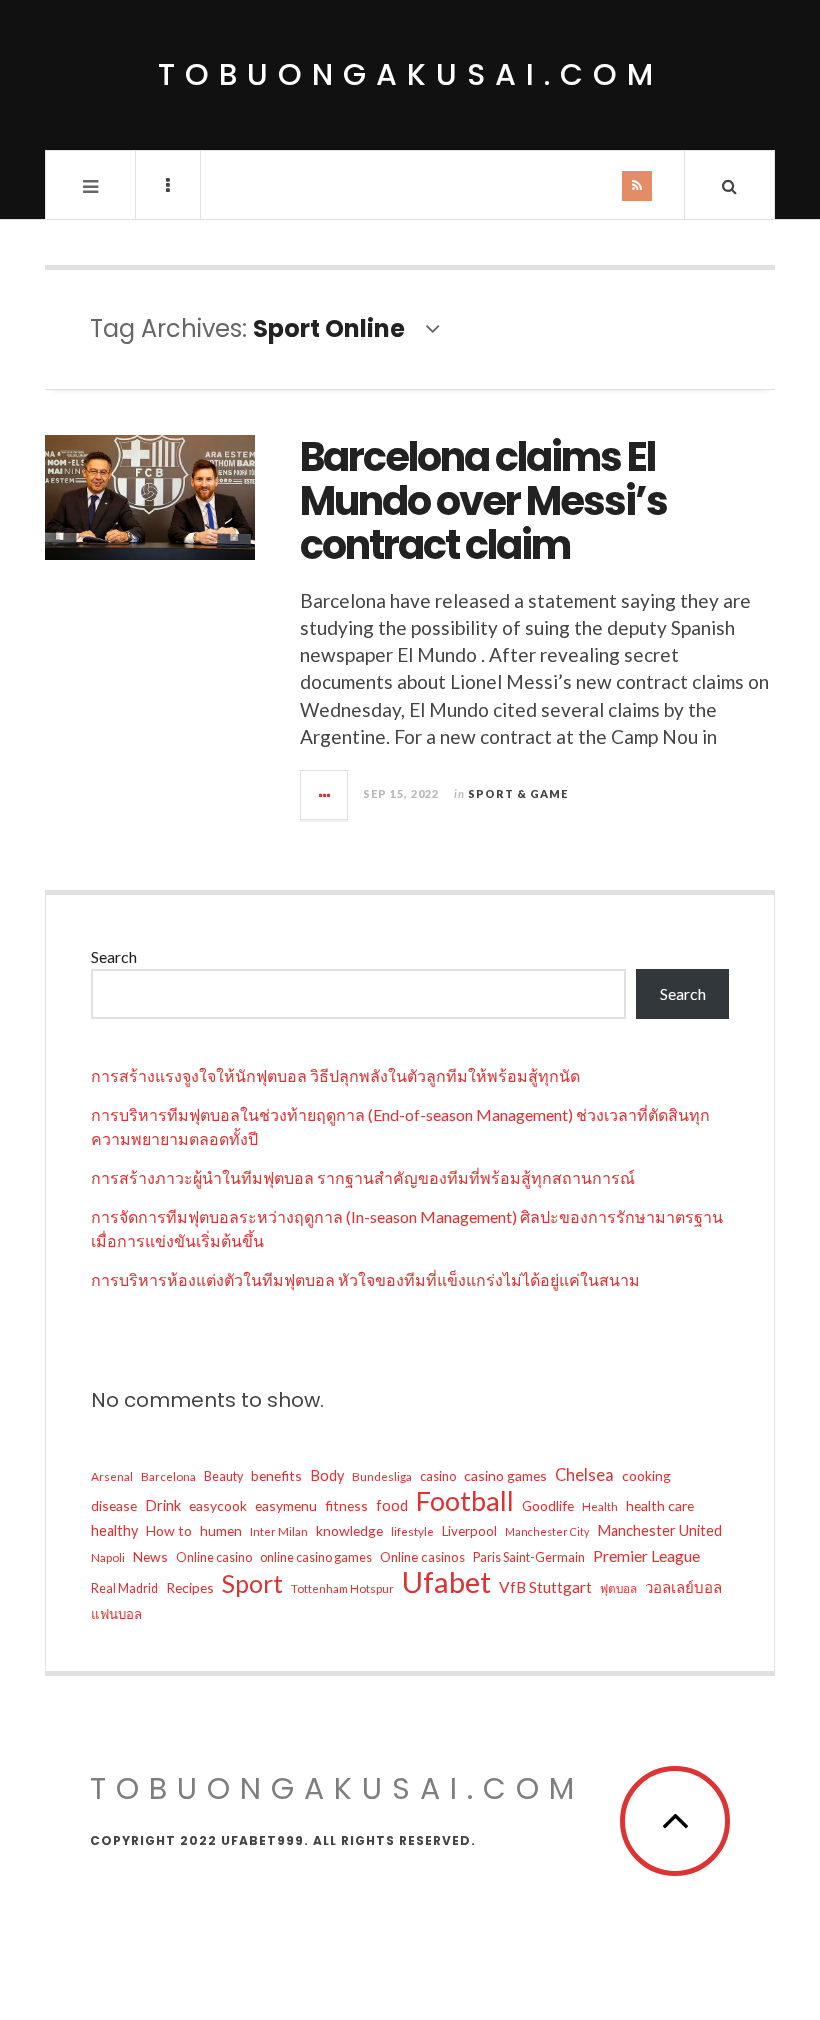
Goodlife (548, 1505)
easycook (218, 1505)
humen (221, 1530)
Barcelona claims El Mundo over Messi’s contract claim (483, 501)
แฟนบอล (116, 1614)
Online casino (214, 1557)
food (392, 1505)
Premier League (646, 1556)
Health (600, 1506)
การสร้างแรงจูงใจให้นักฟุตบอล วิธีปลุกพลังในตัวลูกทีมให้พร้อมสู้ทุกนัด (335, 1075)
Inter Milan (279, 1531)
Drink (163, 1505)
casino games (505, 1475)
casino (438, 1476)
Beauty (223, 1476)
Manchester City (547, 1531)
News (150, 1556)
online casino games (316, 1557)
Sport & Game (518, 793)
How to (169, 1530)
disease (114, 1505)
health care (660, 1505)
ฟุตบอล (618, 1588)
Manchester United (659, 1530)
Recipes (190, 1587)
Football (465, 1501)
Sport (252, 1583)
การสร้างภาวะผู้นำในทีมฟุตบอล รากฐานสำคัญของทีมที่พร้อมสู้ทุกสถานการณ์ (363, 1177)
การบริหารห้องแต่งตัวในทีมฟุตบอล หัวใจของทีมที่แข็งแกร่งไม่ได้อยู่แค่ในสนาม (365, 1279)
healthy (114, 1530)
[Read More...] (325, 795)
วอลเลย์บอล (683, 1587)
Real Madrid (124, 1588)
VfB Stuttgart (545, 1587)
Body (327, 1475)
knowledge (349, 1530)
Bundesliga (382, 1476)
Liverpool (469, 1531)
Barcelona (168, 1476)
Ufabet (446, 1582)
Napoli (108, 1557)
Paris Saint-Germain (529, 1557)
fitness (346, 1505)
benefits (276, 1475)
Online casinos (422, 1557)
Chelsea (584, 1475)
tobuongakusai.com (410, 74)
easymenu (286, 1505)
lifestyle (412, 1531)
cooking (646, 1475)
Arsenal (112, 1476)
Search (114, 956)
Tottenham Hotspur (342, 1588)
